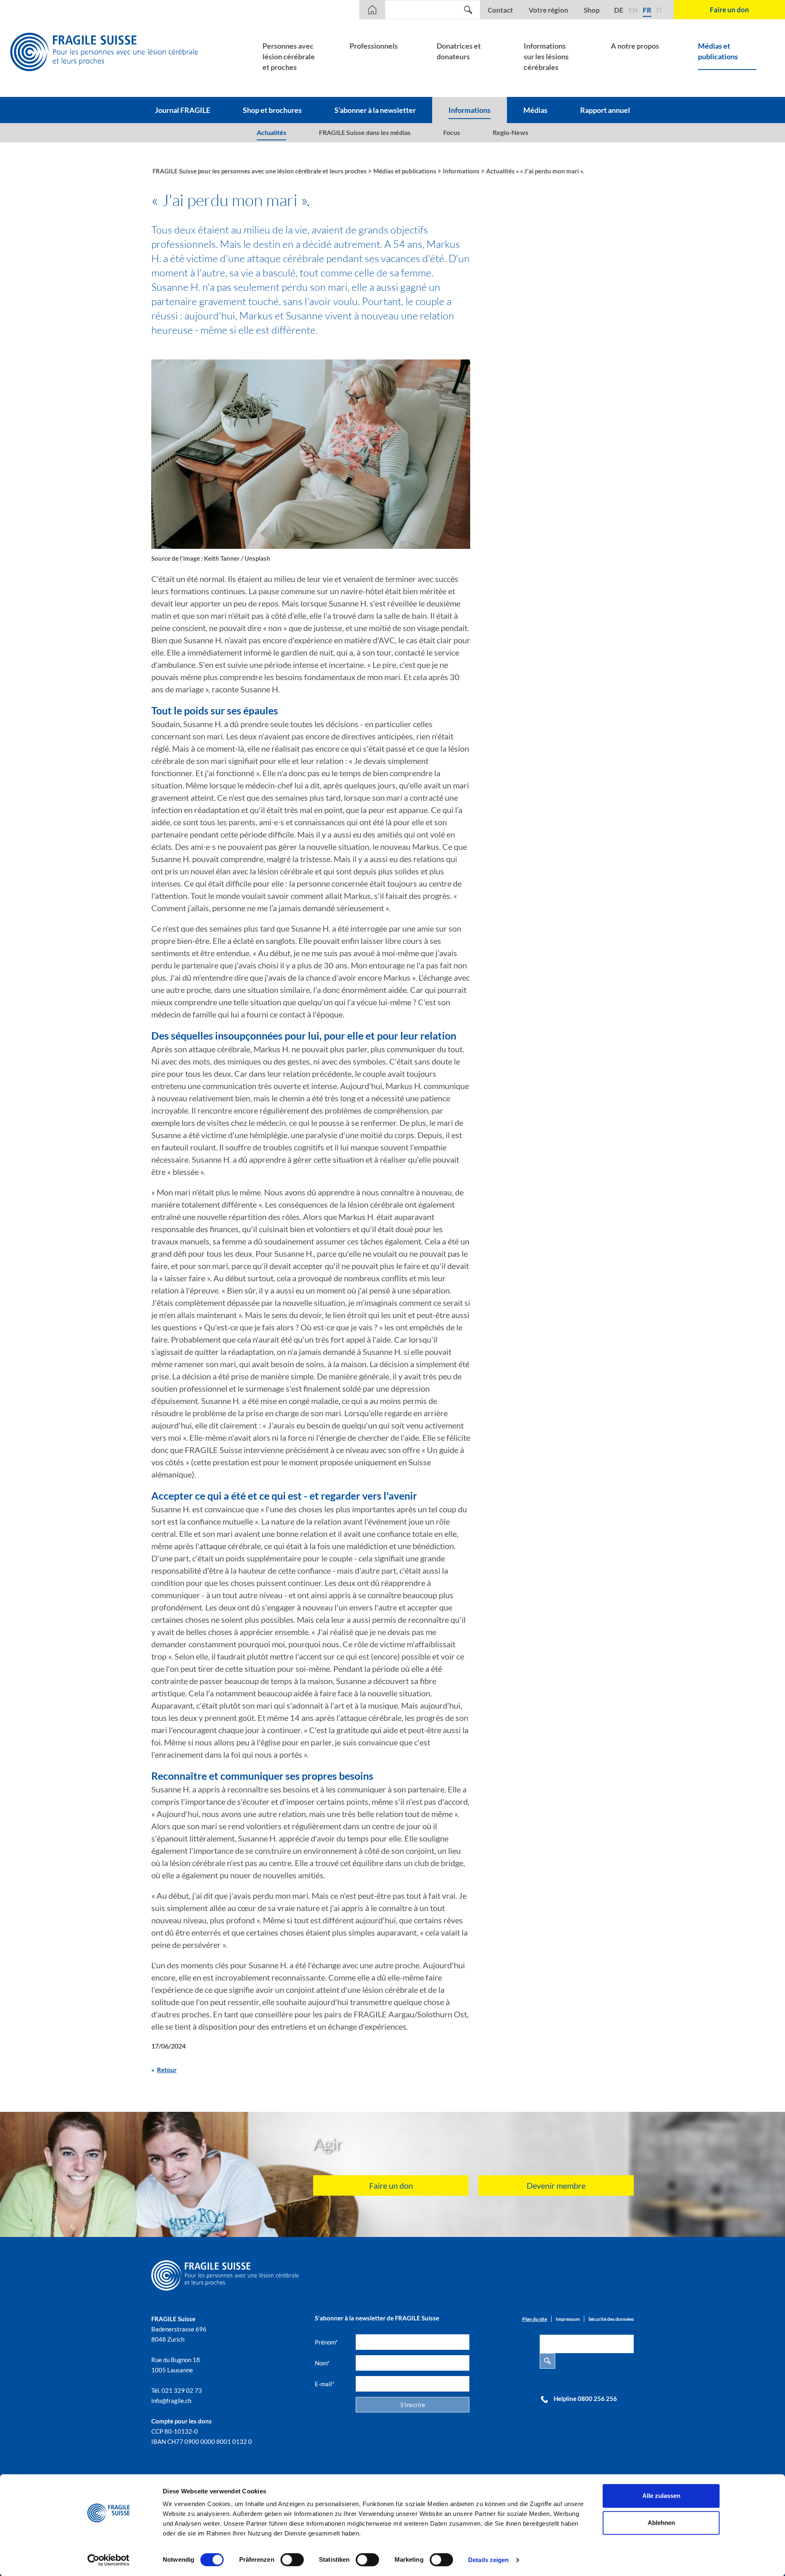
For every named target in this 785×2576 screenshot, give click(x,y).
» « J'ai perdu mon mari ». (550, 171)
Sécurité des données (611, 2319)
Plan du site (535, 2319)
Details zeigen (488, 2560)
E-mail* (325, 2384)
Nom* (322, 2363)
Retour (167, 2070)
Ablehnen (661, 2523)
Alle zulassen (661, 2496)
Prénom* (326, 2342)
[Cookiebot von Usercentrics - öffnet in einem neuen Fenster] (109, 2560)
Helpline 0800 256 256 (585, 2399)
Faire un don (391, 2185)
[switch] (292, 2560)
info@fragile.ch (171, 2401)
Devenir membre (556, 2185)
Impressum (568, 2319)
